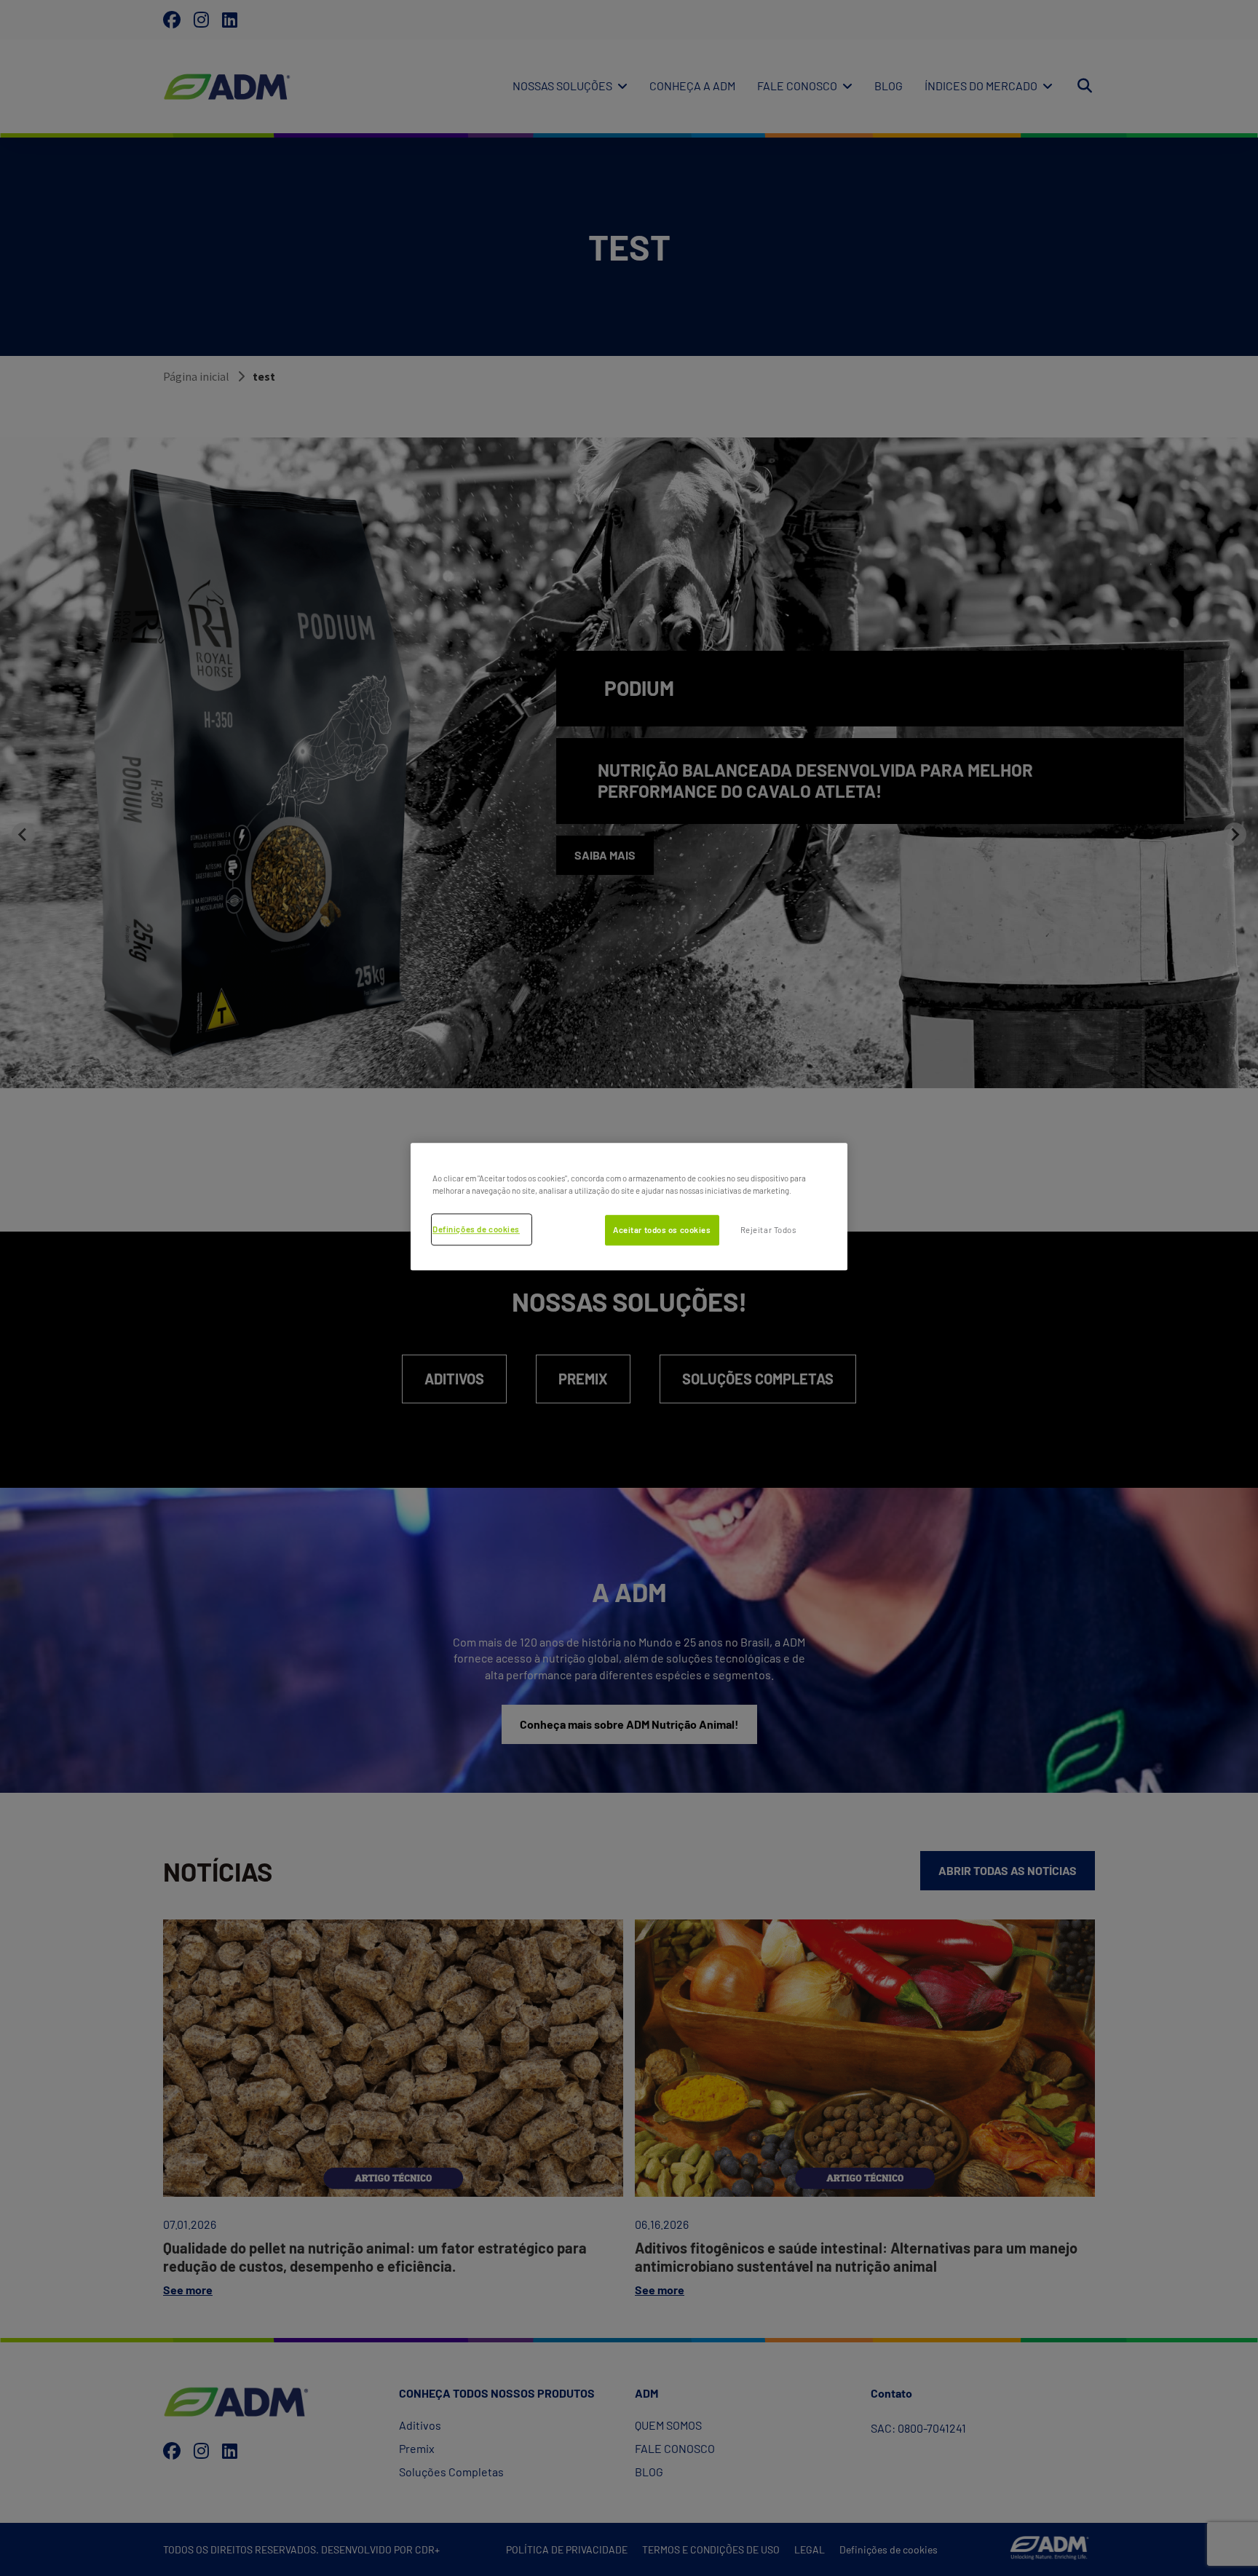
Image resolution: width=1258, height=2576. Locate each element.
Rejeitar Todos (768, 1230)
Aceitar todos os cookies (662, 1230)
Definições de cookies (476, 1229)
